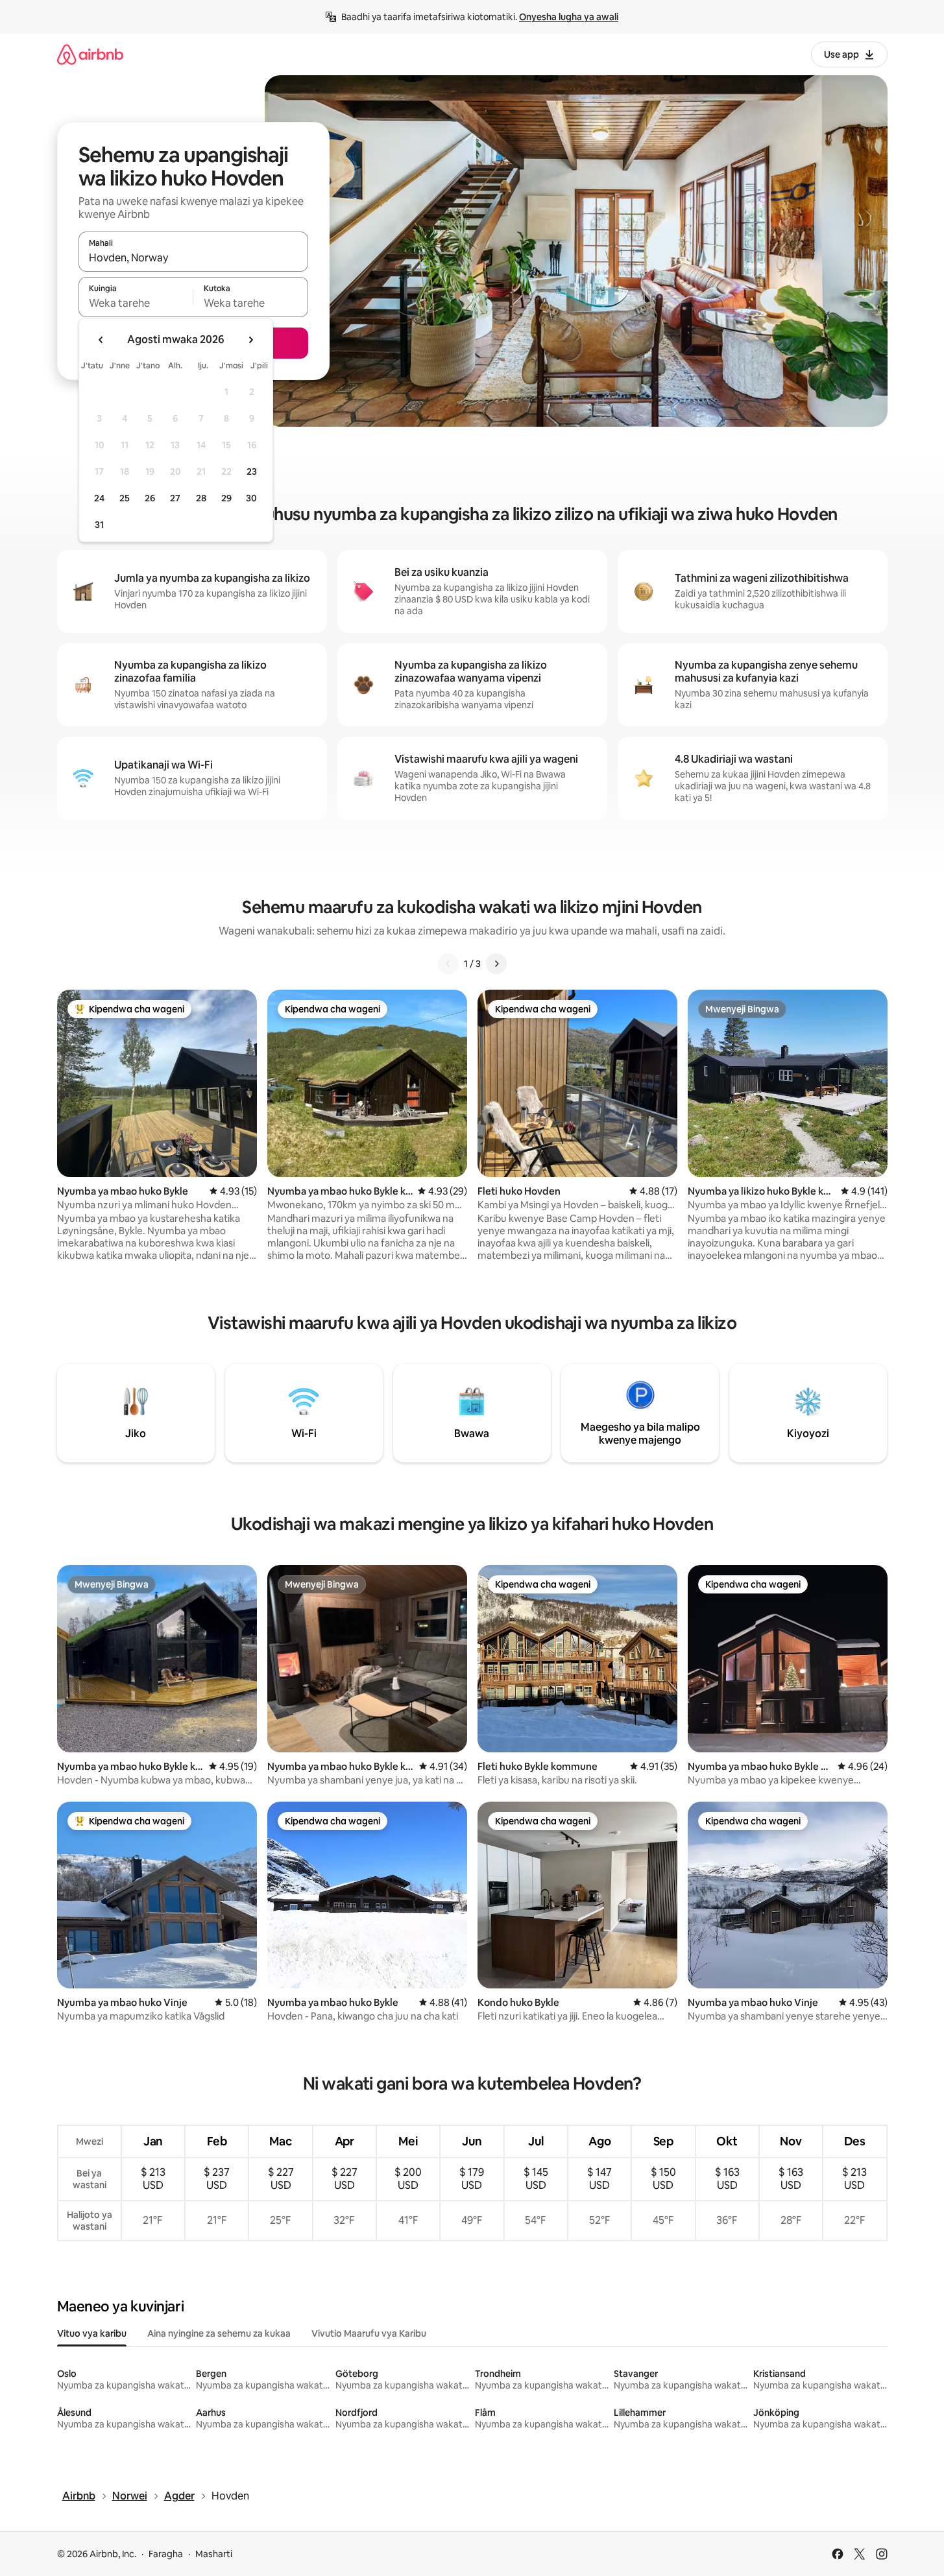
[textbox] (136, 303)
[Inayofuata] (496, 964)
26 (150, 498)
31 (99, 525)
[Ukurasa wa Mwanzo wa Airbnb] (90, 54)
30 (251, 498)
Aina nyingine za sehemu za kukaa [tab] (219, 2333)
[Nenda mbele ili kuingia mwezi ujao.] (250, 340)
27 (175, 498)
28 (201, 498)
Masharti (214, 2554)
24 (99, 498)
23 (252, 471)
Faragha (166, 2554)
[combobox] (193, 257)
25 (125, 498)
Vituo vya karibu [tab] (92, 2333)
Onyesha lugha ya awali (569, 17)
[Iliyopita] (448, 964)
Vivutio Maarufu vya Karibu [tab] (369, 2333)
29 (226, 498)
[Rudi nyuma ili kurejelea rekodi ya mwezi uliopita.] (101, 340)
